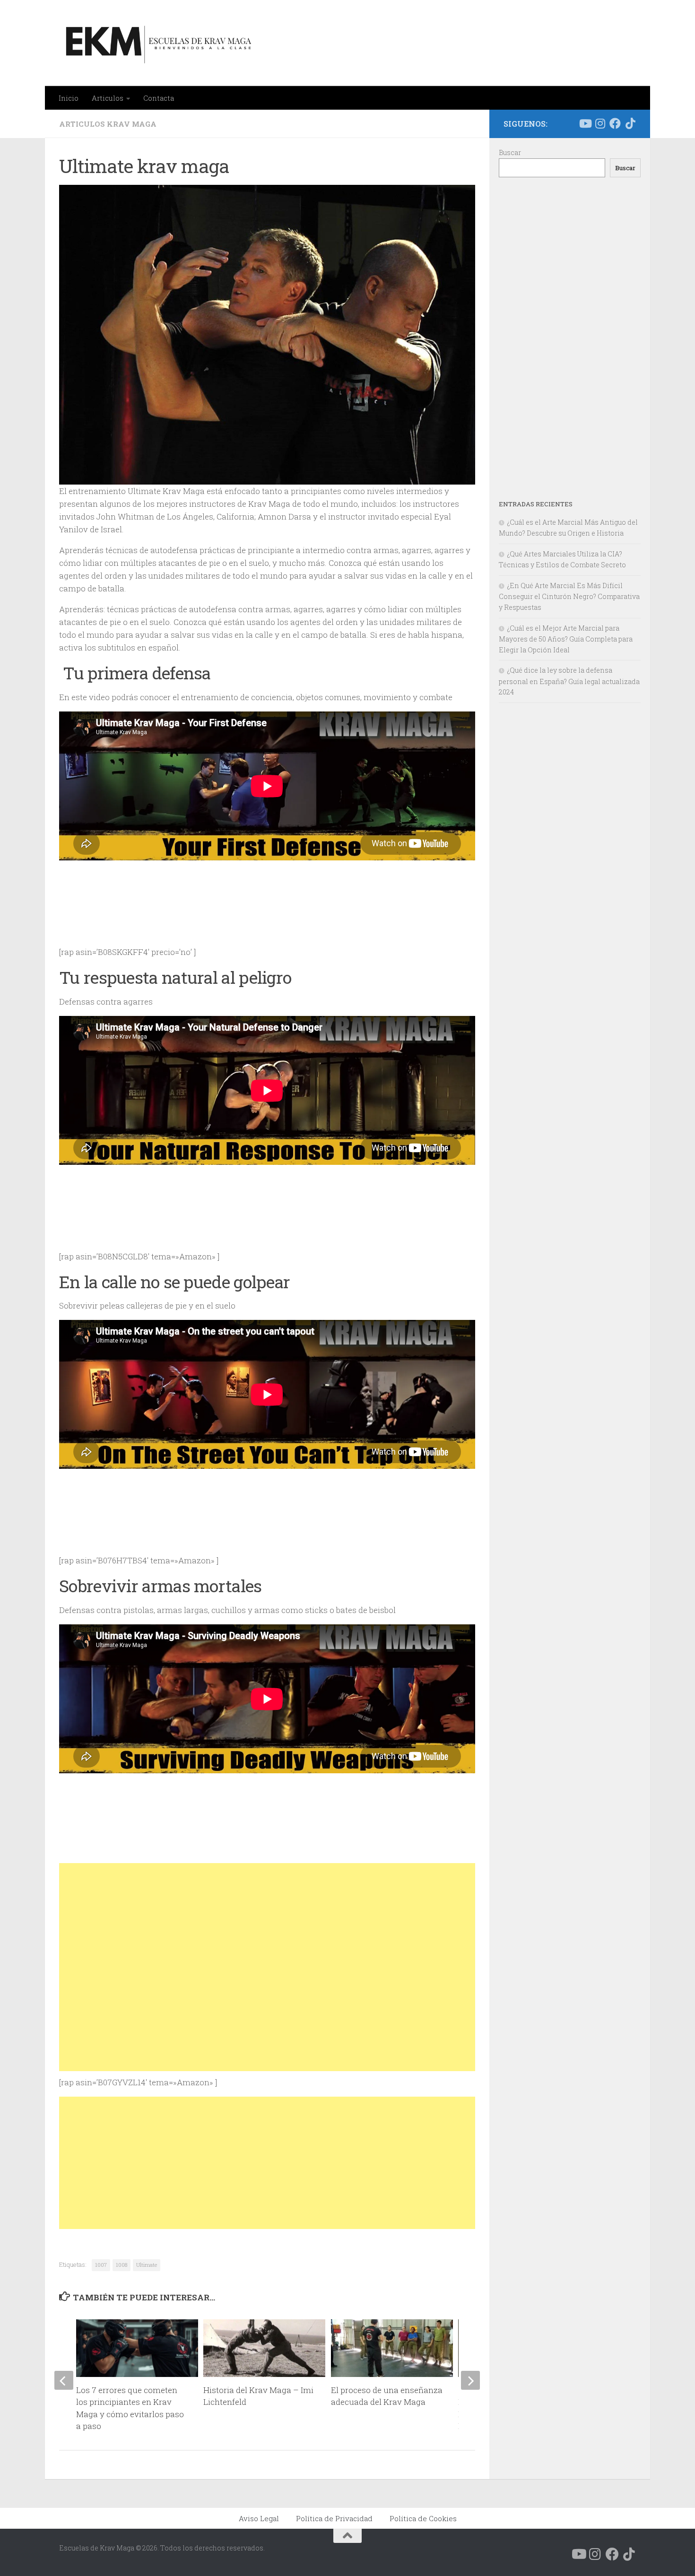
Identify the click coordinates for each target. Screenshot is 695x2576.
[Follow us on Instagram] (600, 123)
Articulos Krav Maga (108, 124)
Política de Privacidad (334, 2518)
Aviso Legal (259, 2518)
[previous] (64, 2380)
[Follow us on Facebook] (615, 123)
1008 (122, 2265)
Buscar (510, 152)
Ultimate (147, 2265)
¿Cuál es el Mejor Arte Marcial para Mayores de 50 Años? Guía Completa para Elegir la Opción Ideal (566, 639)
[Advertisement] (267, 1967)
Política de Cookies (423, 2518)
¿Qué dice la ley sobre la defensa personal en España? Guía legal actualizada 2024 (569, 681)
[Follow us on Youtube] (585, 123)
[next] (470, 2380)
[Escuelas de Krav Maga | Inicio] (157, 43)
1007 (101, 2265)
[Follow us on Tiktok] (630, 123)
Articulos (108, 98)
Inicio (69, 98)
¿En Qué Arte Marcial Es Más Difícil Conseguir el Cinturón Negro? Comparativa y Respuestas (569, 596)
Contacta (159, 98)
